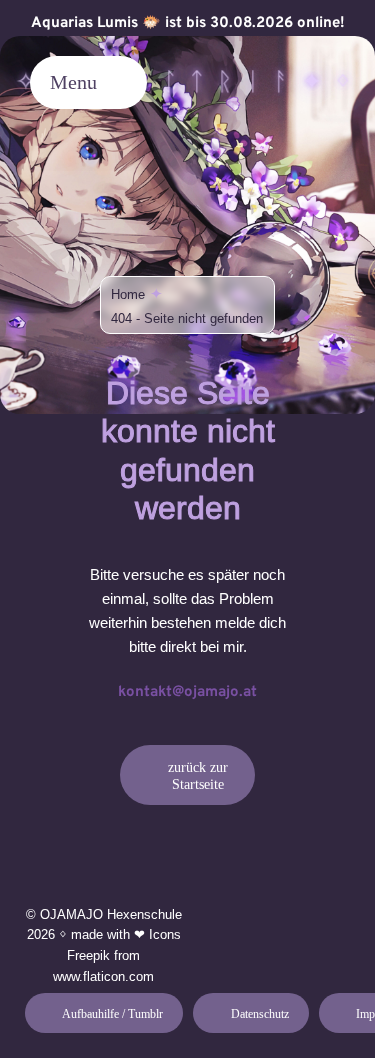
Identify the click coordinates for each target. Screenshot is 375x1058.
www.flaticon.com (103, 976)
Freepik (88, 955)
